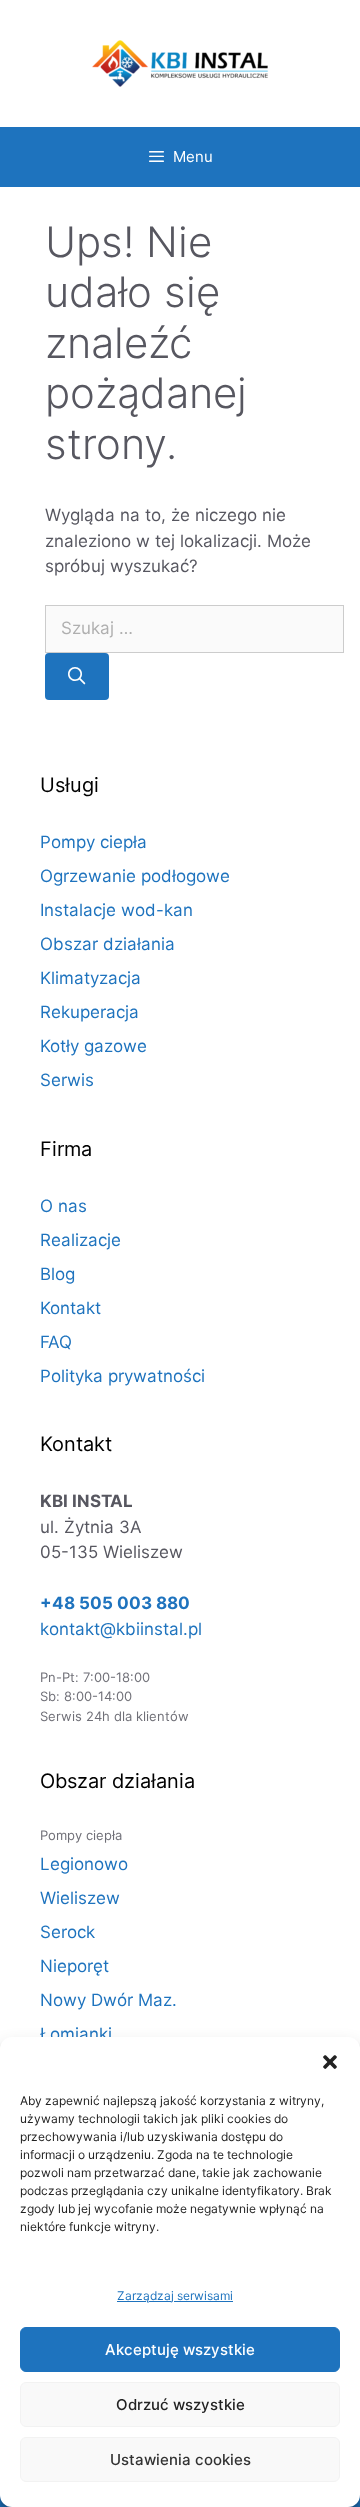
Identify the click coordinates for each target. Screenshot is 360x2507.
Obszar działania (107, 944)
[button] (330, 2062)
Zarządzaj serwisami (175, 2295)
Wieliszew (80, 1898)
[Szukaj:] (194, 629)
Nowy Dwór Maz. (108, 2000)
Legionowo (84, 1864)
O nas (63, 1206)
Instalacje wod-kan (116, 910)
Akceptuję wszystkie (180, 2349)
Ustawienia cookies (180, 2459)
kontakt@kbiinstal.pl (121, 1629)
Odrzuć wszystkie (180, 2404)
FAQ (56, 1342)
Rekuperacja (89, 1012)
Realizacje (80, 1240)
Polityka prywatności (122, 1376)
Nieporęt (74, 1966)
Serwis (67, 1080)
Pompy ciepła (93, 842)
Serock (67, 1932)
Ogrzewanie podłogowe (135, 876)
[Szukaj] (77, 677)
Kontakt (70, 1308)
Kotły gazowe (93, 1046)
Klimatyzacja (90, 978)
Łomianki (76, 2034)
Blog (57, 1274)
